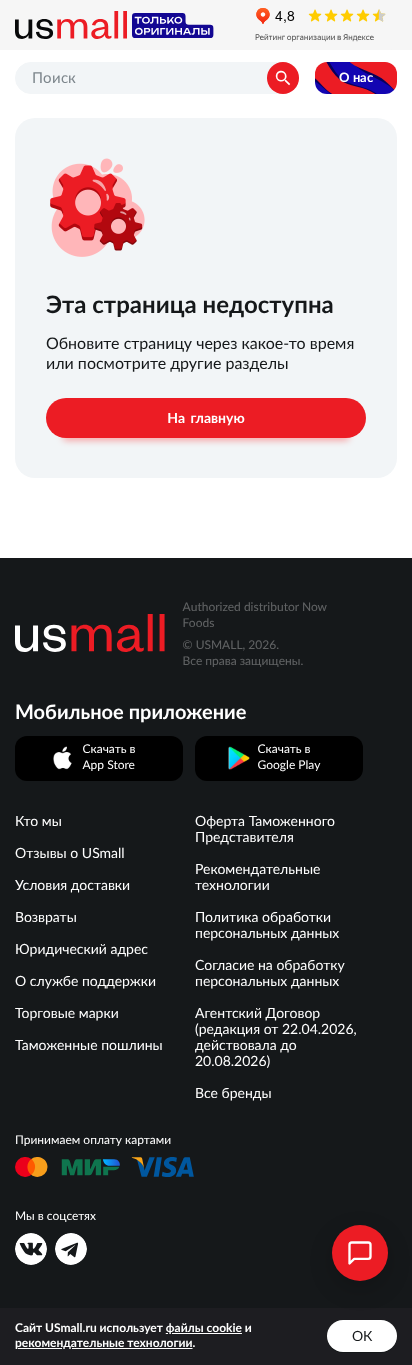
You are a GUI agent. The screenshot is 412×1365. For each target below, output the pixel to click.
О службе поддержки (85, 981)
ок (362, 1336)
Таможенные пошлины (89, 1045)
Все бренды (233, 1093)
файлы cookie (204, 1328)
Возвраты (46, 917)
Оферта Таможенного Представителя (265, 829)
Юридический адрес (81, 949)
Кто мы (38, 821)
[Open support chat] (360, 1253)
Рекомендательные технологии (257, 877)
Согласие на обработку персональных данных (270, 973)
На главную (205, 418)
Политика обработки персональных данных (267, 925)
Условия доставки (72, 885)
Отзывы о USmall (70, 853)
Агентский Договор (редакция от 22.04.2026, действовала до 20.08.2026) (276, 1037)
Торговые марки (67, 1013)
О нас (356, 77)
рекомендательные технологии (104, 1343)
